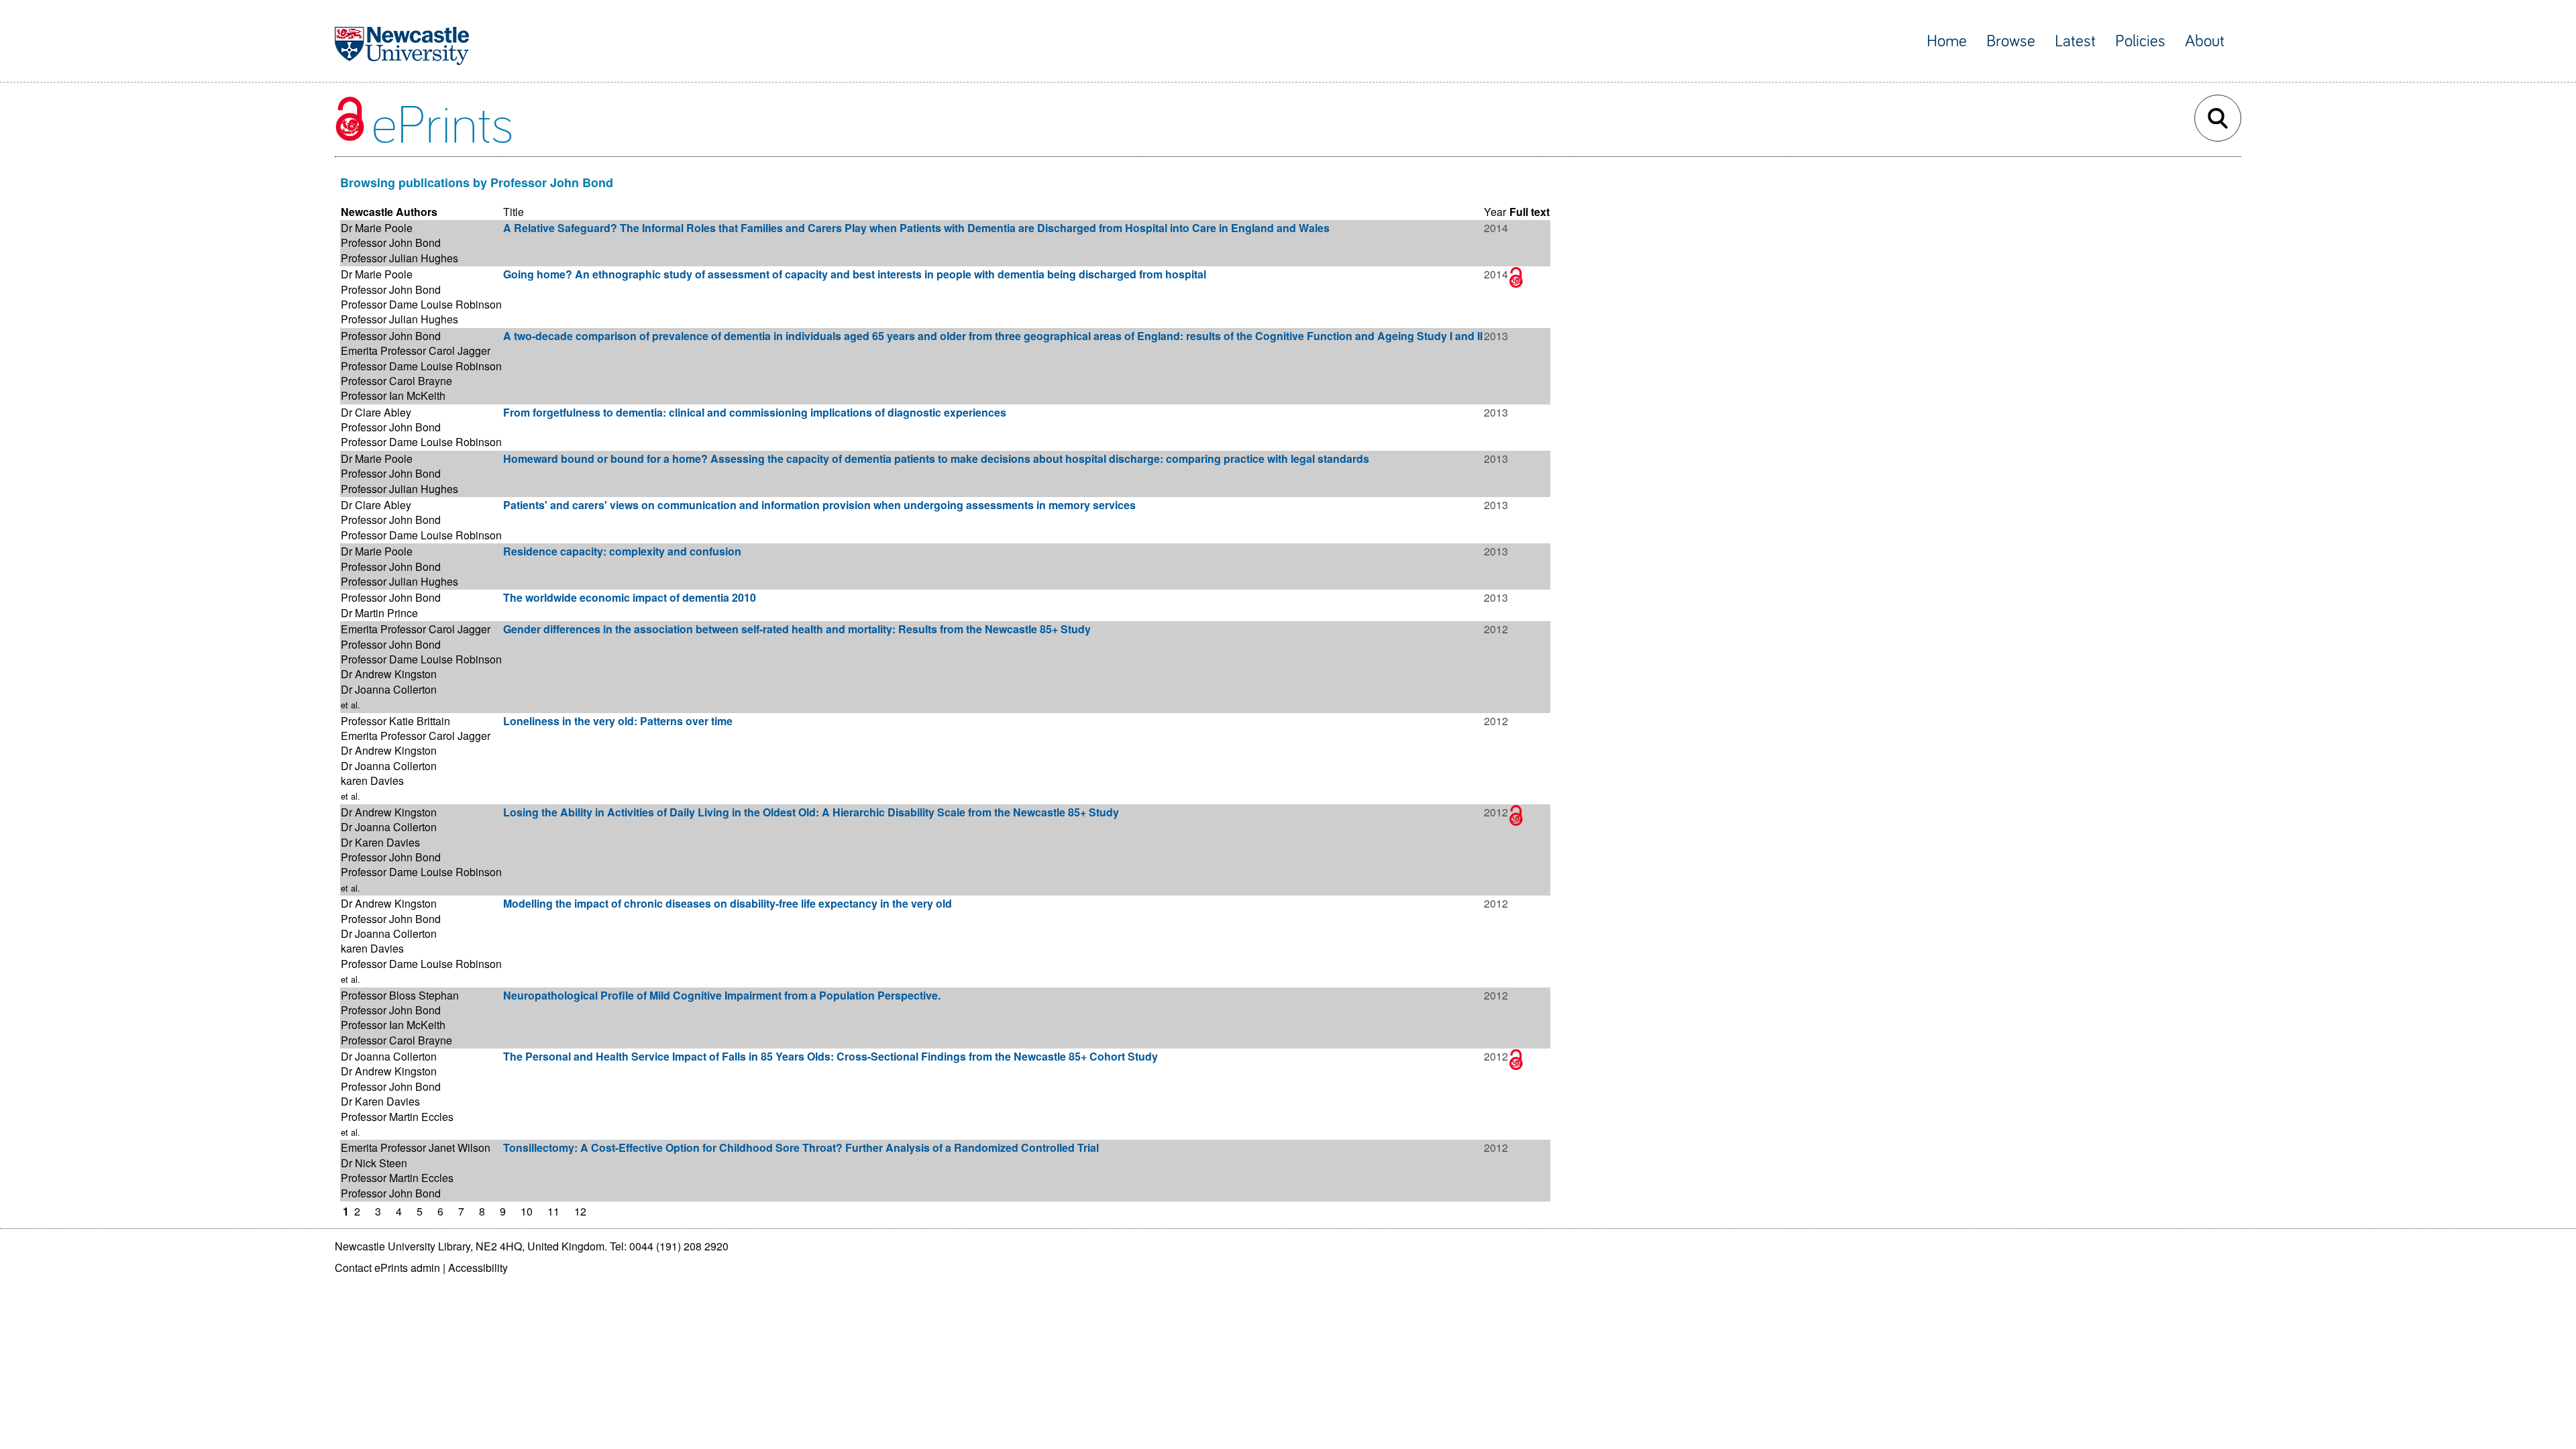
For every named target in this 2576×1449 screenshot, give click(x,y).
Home (1947, 41)
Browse (2011, 41)
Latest (2075, 41)
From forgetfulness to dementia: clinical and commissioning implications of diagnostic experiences (755, 412)
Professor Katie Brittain (395, 721)
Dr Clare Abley (376, 412)
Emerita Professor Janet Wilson (416, 1147)
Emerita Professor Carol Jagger (416, 351)
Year (1495, 212)
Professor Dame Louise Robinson (421, 304)
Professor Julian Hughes (399, 258)
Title (514, 212)
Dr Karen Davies (380, 842)
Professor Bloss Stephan (400, 995)
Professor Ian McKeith (393, 395)
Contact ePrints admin (387, 1268)
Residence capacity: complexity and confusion (622, 551)
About (2205, 41)
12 (580, 1211)
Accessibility (478, 1268)
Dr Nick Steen (374, 1163)
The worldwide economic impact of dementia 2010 (630, 597)
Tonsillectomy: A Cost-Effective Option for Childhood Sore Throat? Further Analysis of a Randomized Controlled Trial (801, 1147)
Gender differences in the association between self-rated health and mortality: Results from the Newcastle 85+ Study (797, 629)
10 (527, 1211)
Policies (2140, 41)
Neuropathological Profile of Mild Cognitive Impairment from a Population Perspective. (722, 995)
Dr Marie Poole (377, 228)
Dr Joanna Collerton (389, 689)
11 (553, 1211)
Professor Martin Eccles (397, 1117)
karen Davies (372, 781)
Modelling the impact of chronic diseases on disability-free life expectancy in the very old (728, 903)
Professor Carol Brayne (396, 381)
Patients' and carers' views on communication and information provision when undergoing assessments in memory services (819, 505)
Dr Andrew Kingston (389, 674)
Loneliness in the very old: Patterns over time (618, 721)
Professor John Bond (391, 243)
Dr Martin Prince (379, 613)
